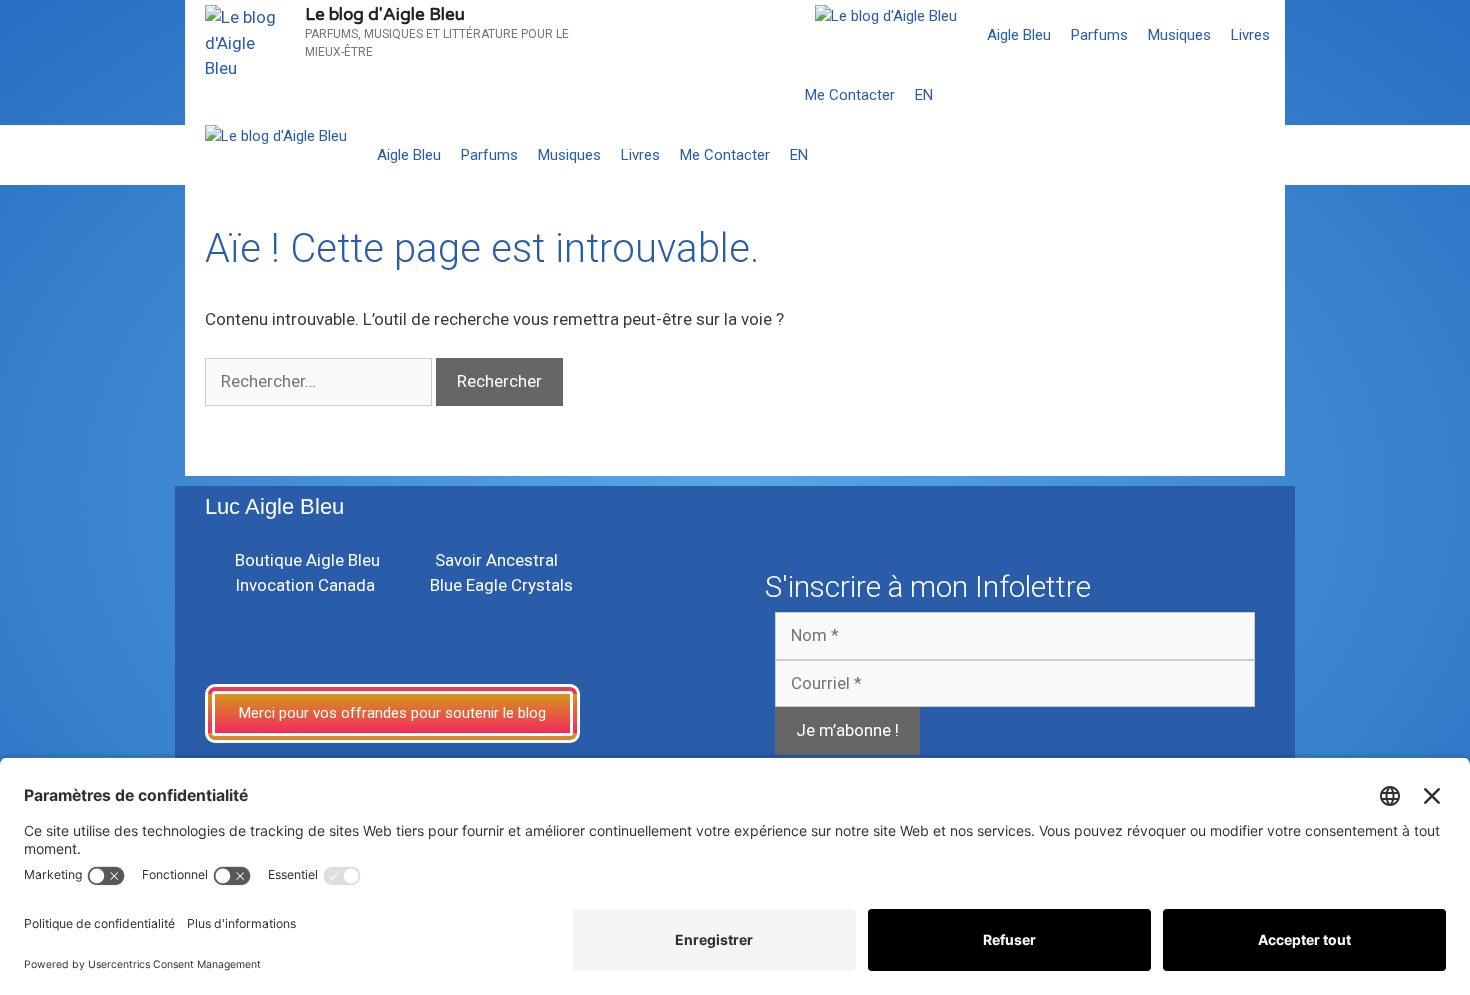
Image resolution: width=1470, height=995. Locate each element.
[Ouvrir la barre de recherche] (1265, 95)
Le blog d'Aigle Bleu (385, 14)
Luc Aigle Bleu (274, 506)
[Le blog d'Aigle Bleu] (886, 16)
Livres (1250, 35)
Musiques (1179, 35)
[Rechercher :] (320, 381)
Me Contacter (850, 95)
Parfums (1099, 35)
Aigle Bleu (1019, 35)
